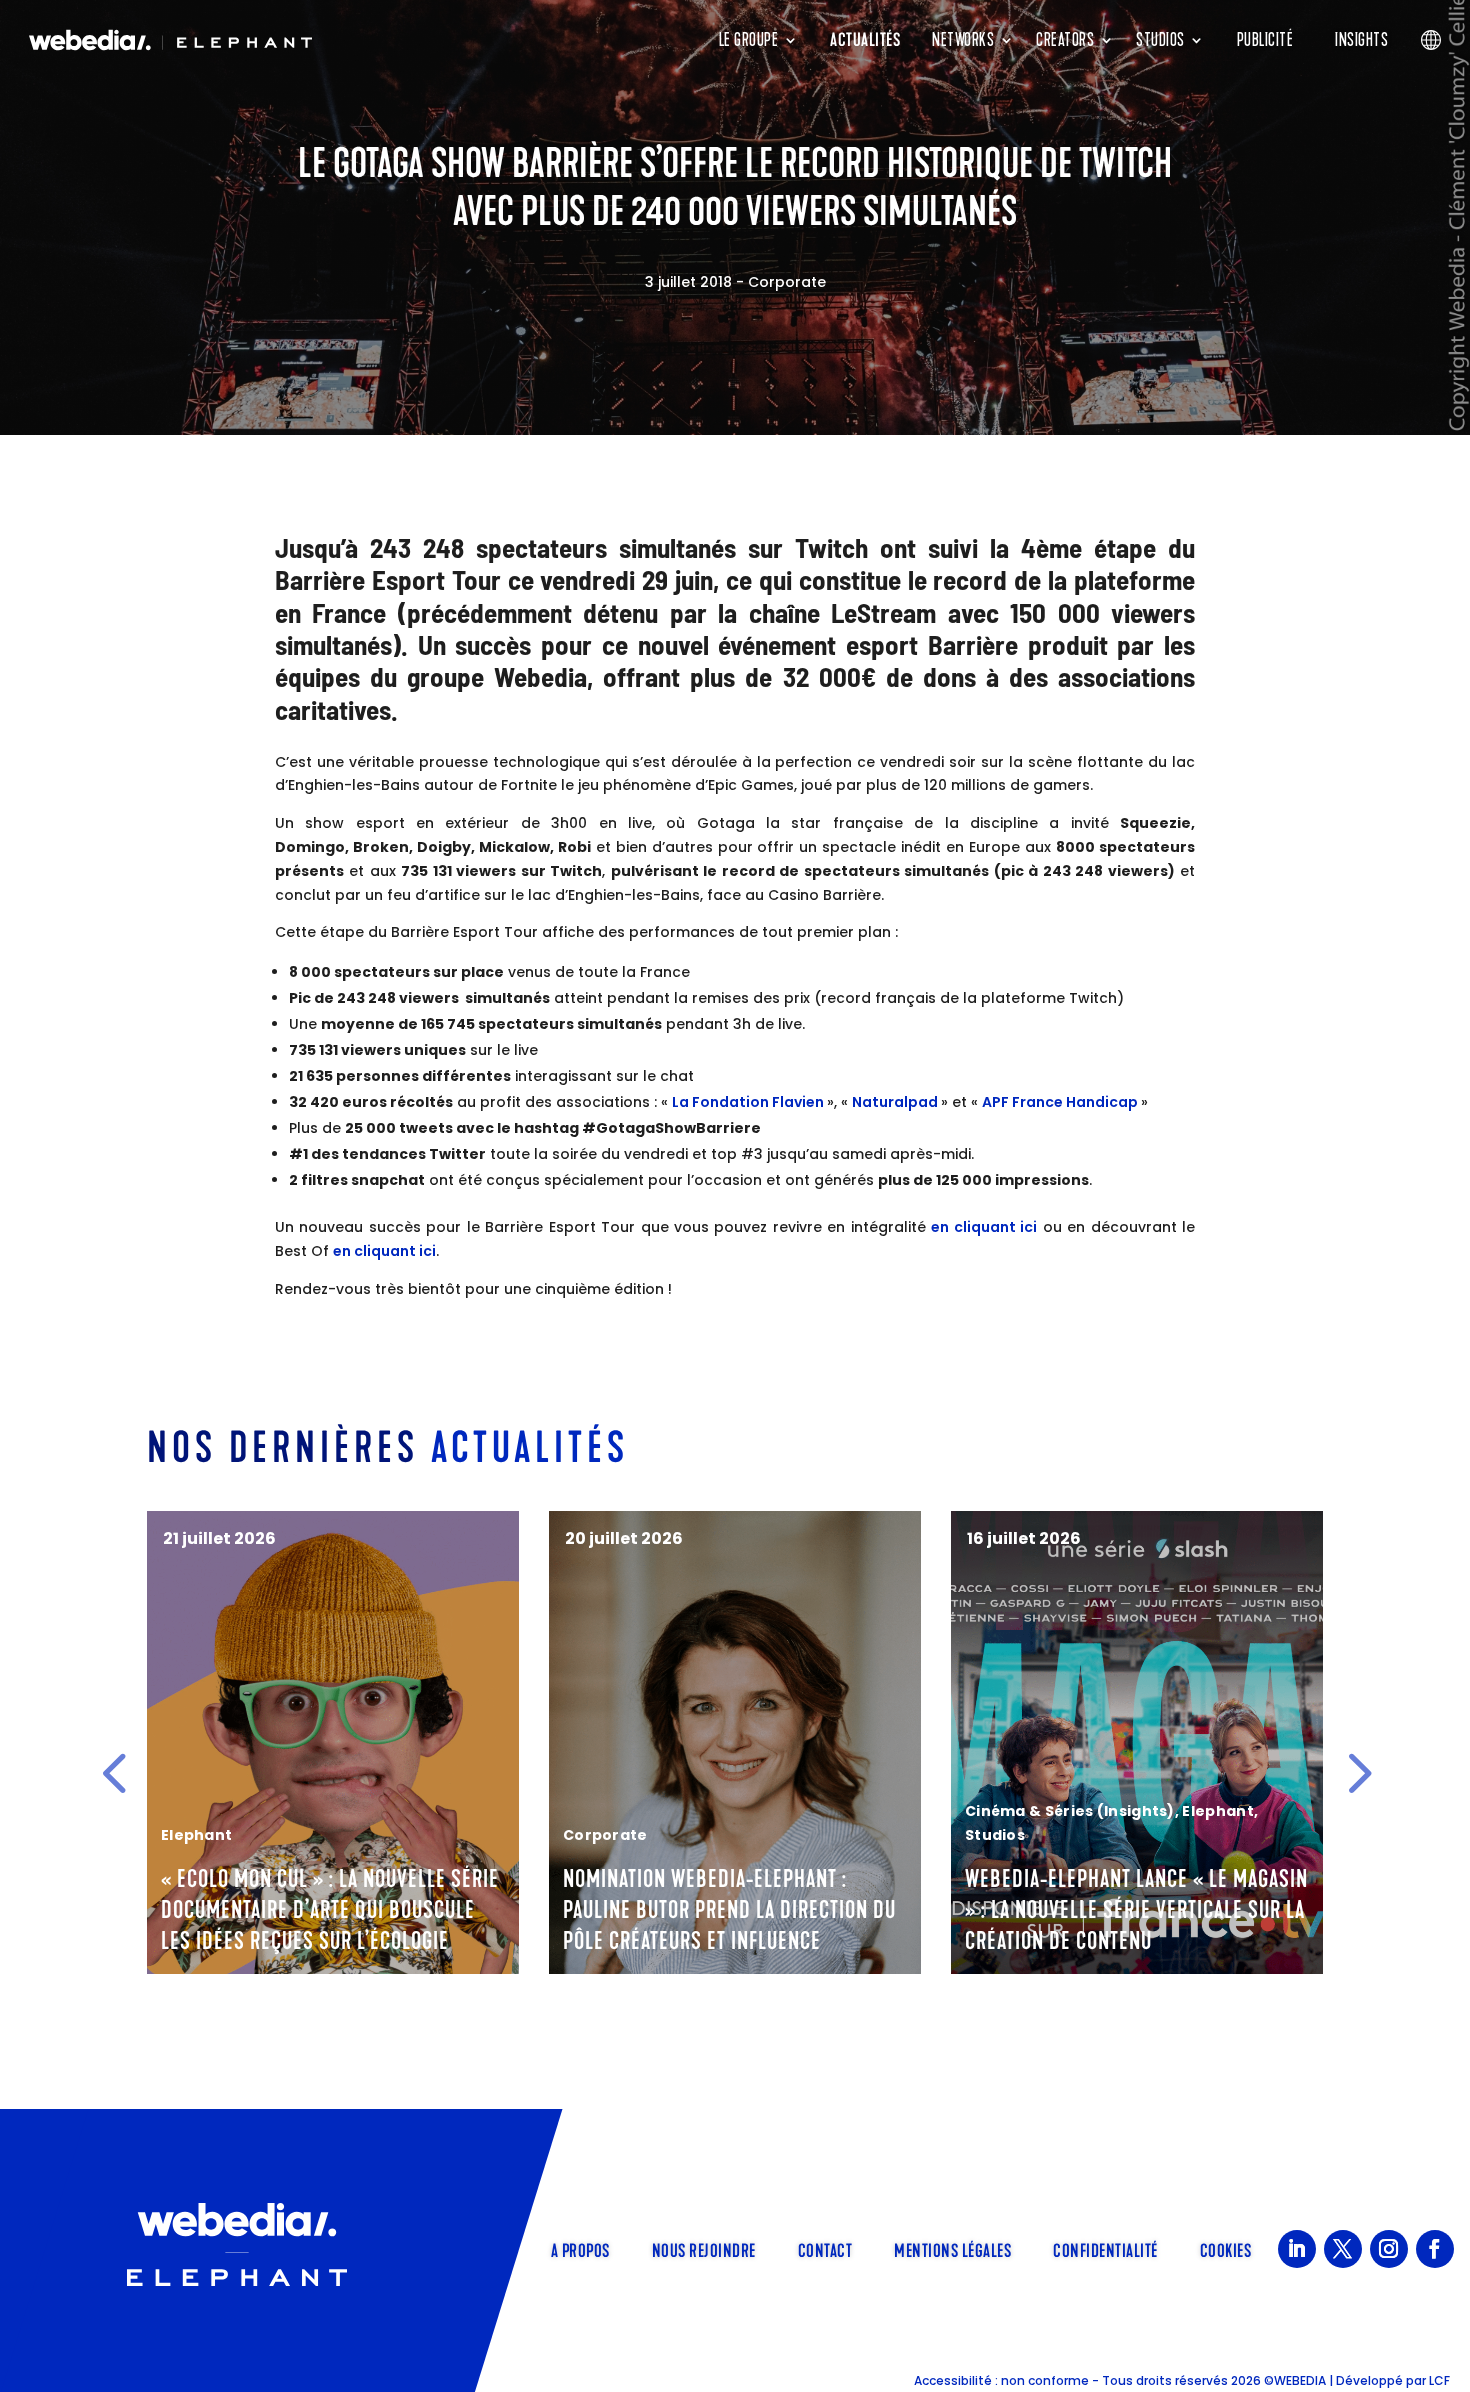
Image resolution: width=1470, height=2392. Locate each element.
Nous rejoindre (704, 2249)
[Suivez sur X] (1343, 2249)
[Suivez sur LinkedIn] (1297, 2249)
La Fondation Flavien (749, 1102)
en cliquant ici (984, 1227)
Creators (1065, 40)
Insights (1361, 40)
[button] (114, 1773)
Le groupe (749, 40)
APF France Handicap (1061, 1102)
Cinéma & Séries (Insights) (668, 1811)
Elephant (815, 1811)
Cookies (1226, 2249)
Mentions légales (952, 2249)
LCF (1439, 2380)
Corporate (787, 282)
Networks (963, 40)
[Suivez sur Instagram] (1389, 2249)
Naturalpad (896, 1102)
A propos (580, 2249)
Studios (1160, 40)
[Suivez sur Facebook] (1435, 2249)
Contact (825, 2249)
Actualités (865, 40)
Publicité (1265, 40)
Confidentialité (1105, 2249)
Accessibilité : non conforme (1001, 2380)
